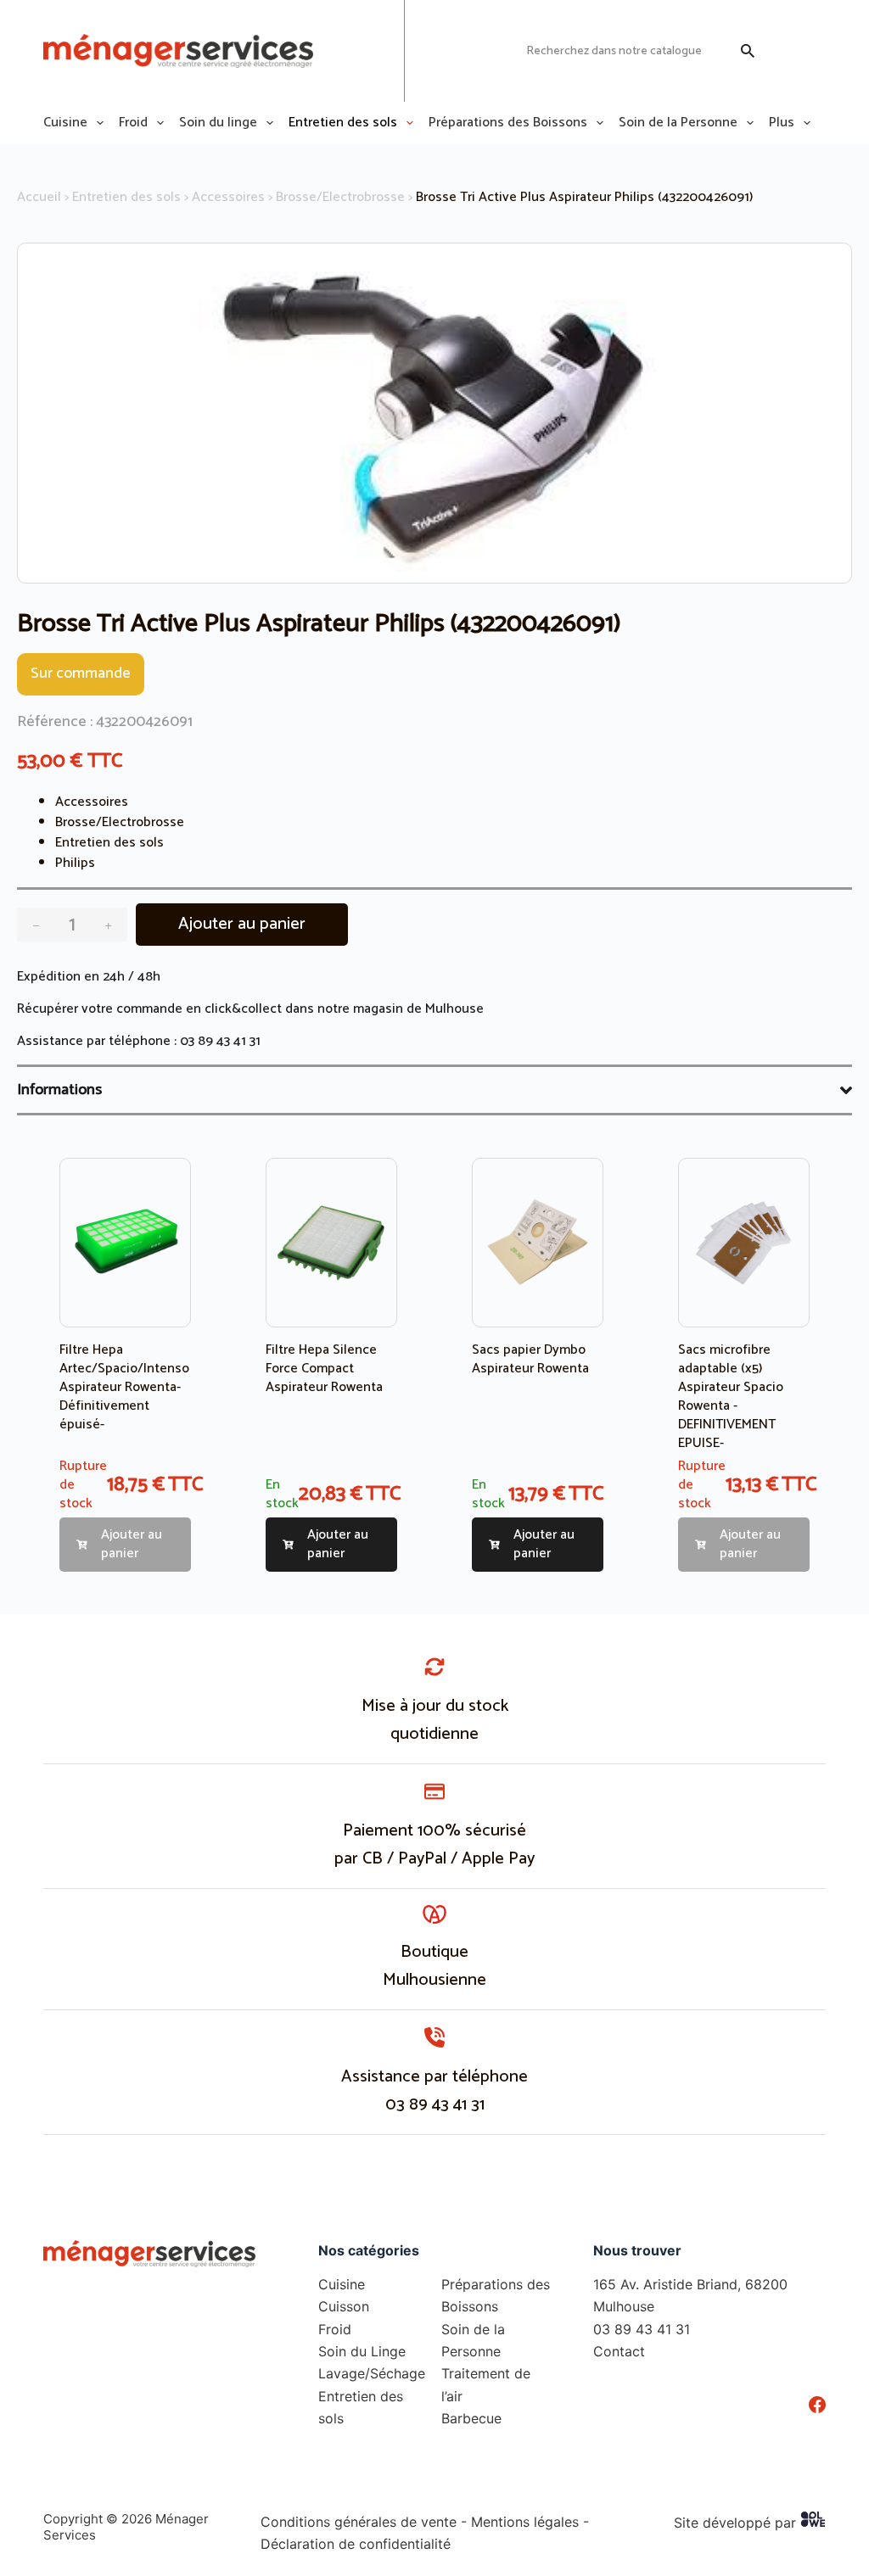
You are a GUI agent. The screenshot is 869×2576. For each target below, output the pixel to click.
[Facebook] (817, 2405)
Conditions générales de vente (359, 2522)
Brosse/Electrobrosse (340, 197)
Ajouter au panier (242, 924)
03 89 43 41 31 (220, 1041)
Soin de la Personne (678, 123)
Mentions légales (525, 2522)
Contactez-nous (466, 50)
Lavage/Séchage (372, 2373)
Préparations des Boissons (508, 123)
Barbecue (471, 2418)
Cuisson (344, 2306)
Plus (782, 123)
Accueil (39, 197)
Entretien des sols (343, 123)
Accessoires (228, 197)
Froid (133, 123)
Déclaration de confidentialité (356, 2544)
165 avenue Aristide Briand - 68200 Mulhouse (345, 50)
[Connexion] (783, 51)
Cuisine (65, 123)
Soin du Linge (362, 2351)
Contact (619, 2351)
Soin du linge (218, 123)
